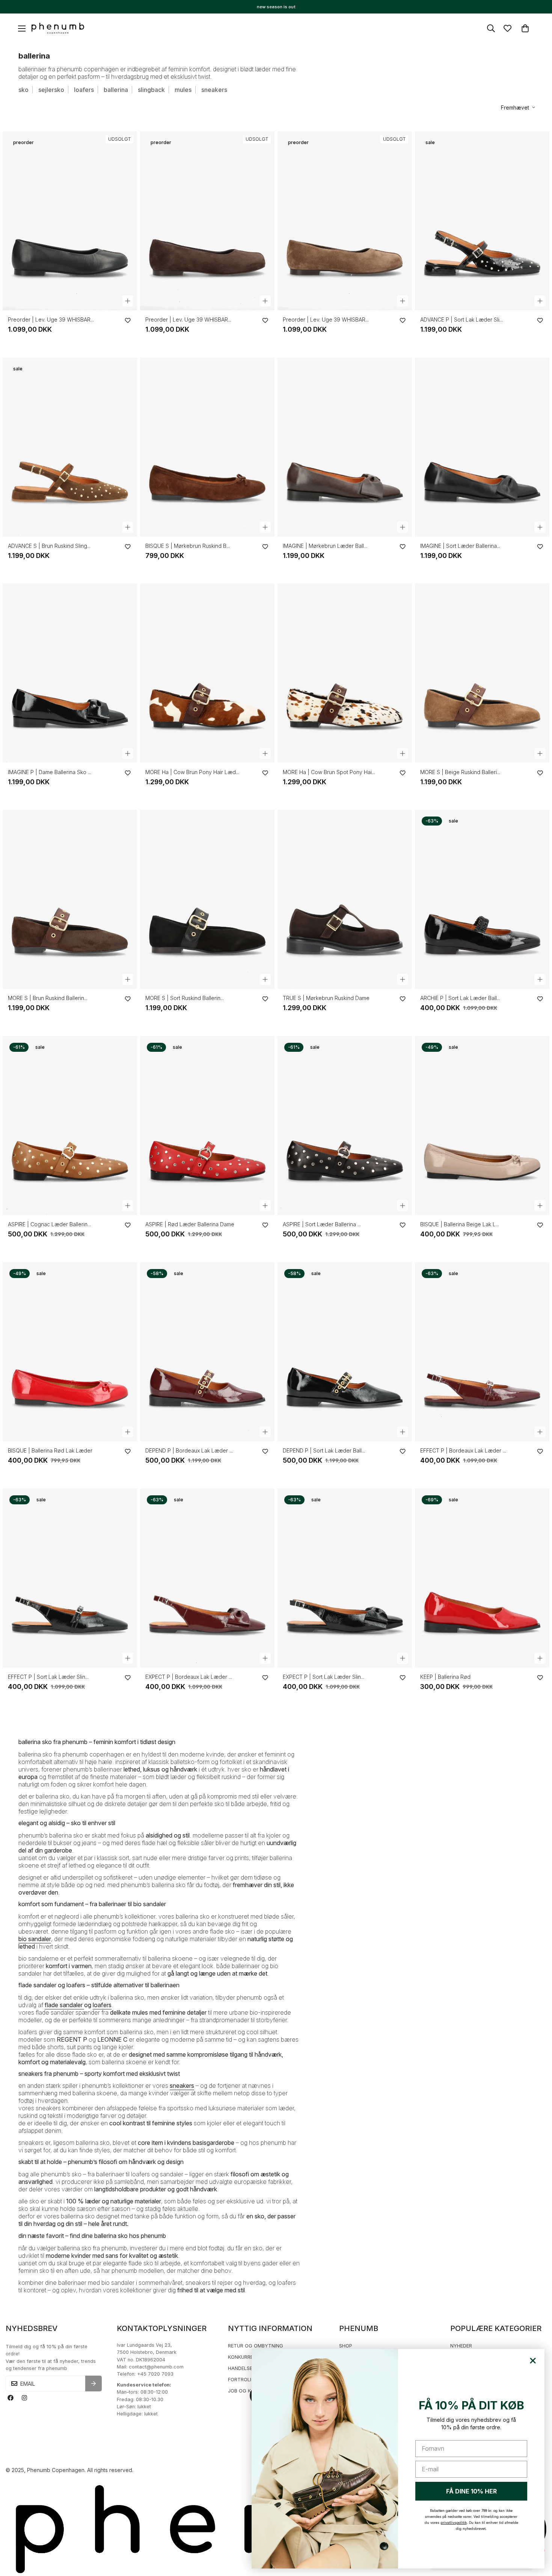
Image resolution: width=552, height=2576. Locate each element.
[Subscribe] (94, 2384)
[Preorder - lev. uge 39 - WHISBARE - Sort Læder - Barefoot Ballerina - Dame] (70, 221)
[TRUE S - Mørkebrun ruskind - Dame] (345, 899)
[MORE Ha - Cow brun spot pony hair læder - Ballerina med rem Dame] (345, 673)
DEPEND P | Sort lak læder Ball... (324, 1450)
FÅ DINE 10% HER (471, 2491)
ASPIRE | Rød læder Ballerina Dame (190, 1224)
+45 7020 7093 (155, 2374)
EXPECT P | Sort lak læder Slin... (324, 1677)
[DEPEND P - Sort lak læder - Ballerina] (345, 1352)
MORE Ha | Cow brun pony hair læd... (192, 772)
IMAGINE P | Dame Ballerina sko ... (50, 772)
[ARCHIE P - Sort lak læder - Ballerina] (482, 899)
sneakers (214, 90)
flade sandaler (64, 2005)
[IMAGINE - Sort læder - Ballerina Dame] (482, 447)
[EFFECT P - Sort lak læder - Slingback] (70, 1578)
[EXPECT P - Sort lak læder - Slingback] (345, 1578)
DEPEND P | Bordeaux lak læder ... (189, 1450)
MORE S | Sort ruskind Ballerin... (185, 998)
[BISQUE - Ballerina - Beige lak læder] (482, 1126)
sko (23, 90)
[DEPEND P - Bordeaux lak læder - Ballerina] (207, 1352)
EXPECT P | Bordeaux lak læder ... (189, 1677)
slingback (151, 90)
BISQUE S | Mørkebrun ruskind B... (188, 546)
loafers (84, 90)
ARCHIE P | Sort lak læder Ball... (460, 998)
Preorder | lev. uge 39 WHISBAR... (51, 320)
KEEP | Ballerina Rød (445, 1677)
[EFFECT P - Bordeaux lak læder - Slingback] (482, 1352)
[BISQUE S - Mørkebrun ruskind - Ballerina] (207, 447)
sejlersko (51, 90)
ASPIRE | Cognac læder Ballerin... (49, 1224)
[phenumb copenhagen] (58, 29)
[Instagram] (24, 2398)
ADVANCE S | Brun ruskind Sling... (49, 546)
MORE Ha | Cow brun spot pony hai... (329, 772)
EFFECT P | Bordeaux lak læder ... (463, 1450)
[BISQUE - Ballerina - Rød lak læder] (70, 1352)
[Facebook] (10, 2398)
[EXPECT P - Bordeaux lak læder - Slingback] (207, 1578)
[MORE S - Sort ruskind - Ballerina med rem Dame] (207, 899)
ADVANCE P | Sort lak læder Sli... (462, 320)
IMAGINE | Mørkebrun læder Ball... (325, 546)
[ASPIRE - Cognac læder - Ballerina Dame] (70, 1126)
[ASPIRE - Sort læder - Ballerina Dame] (345, 1126)
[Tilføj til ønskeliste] (128, 320)
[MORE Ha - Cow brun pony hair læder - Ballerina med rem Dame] (207, 673)
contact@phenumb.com (156, 2367)
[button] (525, 28)
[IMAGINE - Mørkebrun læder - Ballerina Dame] (345, 447)
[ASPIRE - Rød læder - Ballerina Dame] (207, 1126)
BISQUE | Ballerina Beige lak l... (460, 1224)
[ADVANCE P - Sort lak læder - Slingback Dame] (482, 221)
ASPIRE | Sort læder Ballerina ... (322, 1224)
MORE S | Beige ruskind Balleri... (460, 772)
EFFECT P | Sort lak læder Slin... (48, 1677)
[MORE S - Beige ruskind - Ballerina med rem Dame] (482, 673)
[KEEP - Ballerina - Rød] (482, 1578)
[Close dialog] (533, 2361)
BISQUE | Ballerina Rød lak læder (50, 1450)
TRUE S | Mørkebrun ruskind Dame (326, 998)
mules (183, 90)
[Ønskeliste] (508, 28)
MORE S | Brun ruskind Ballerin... (48, 998)
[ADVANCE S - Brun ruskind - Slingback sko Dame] (70, 447)
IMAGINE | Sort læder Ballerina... (460, 546)
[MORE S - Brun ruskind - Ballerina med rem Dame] (70, 899)
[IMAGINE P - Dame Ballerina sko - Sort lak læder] (70, 673)
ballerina (116, 90)
